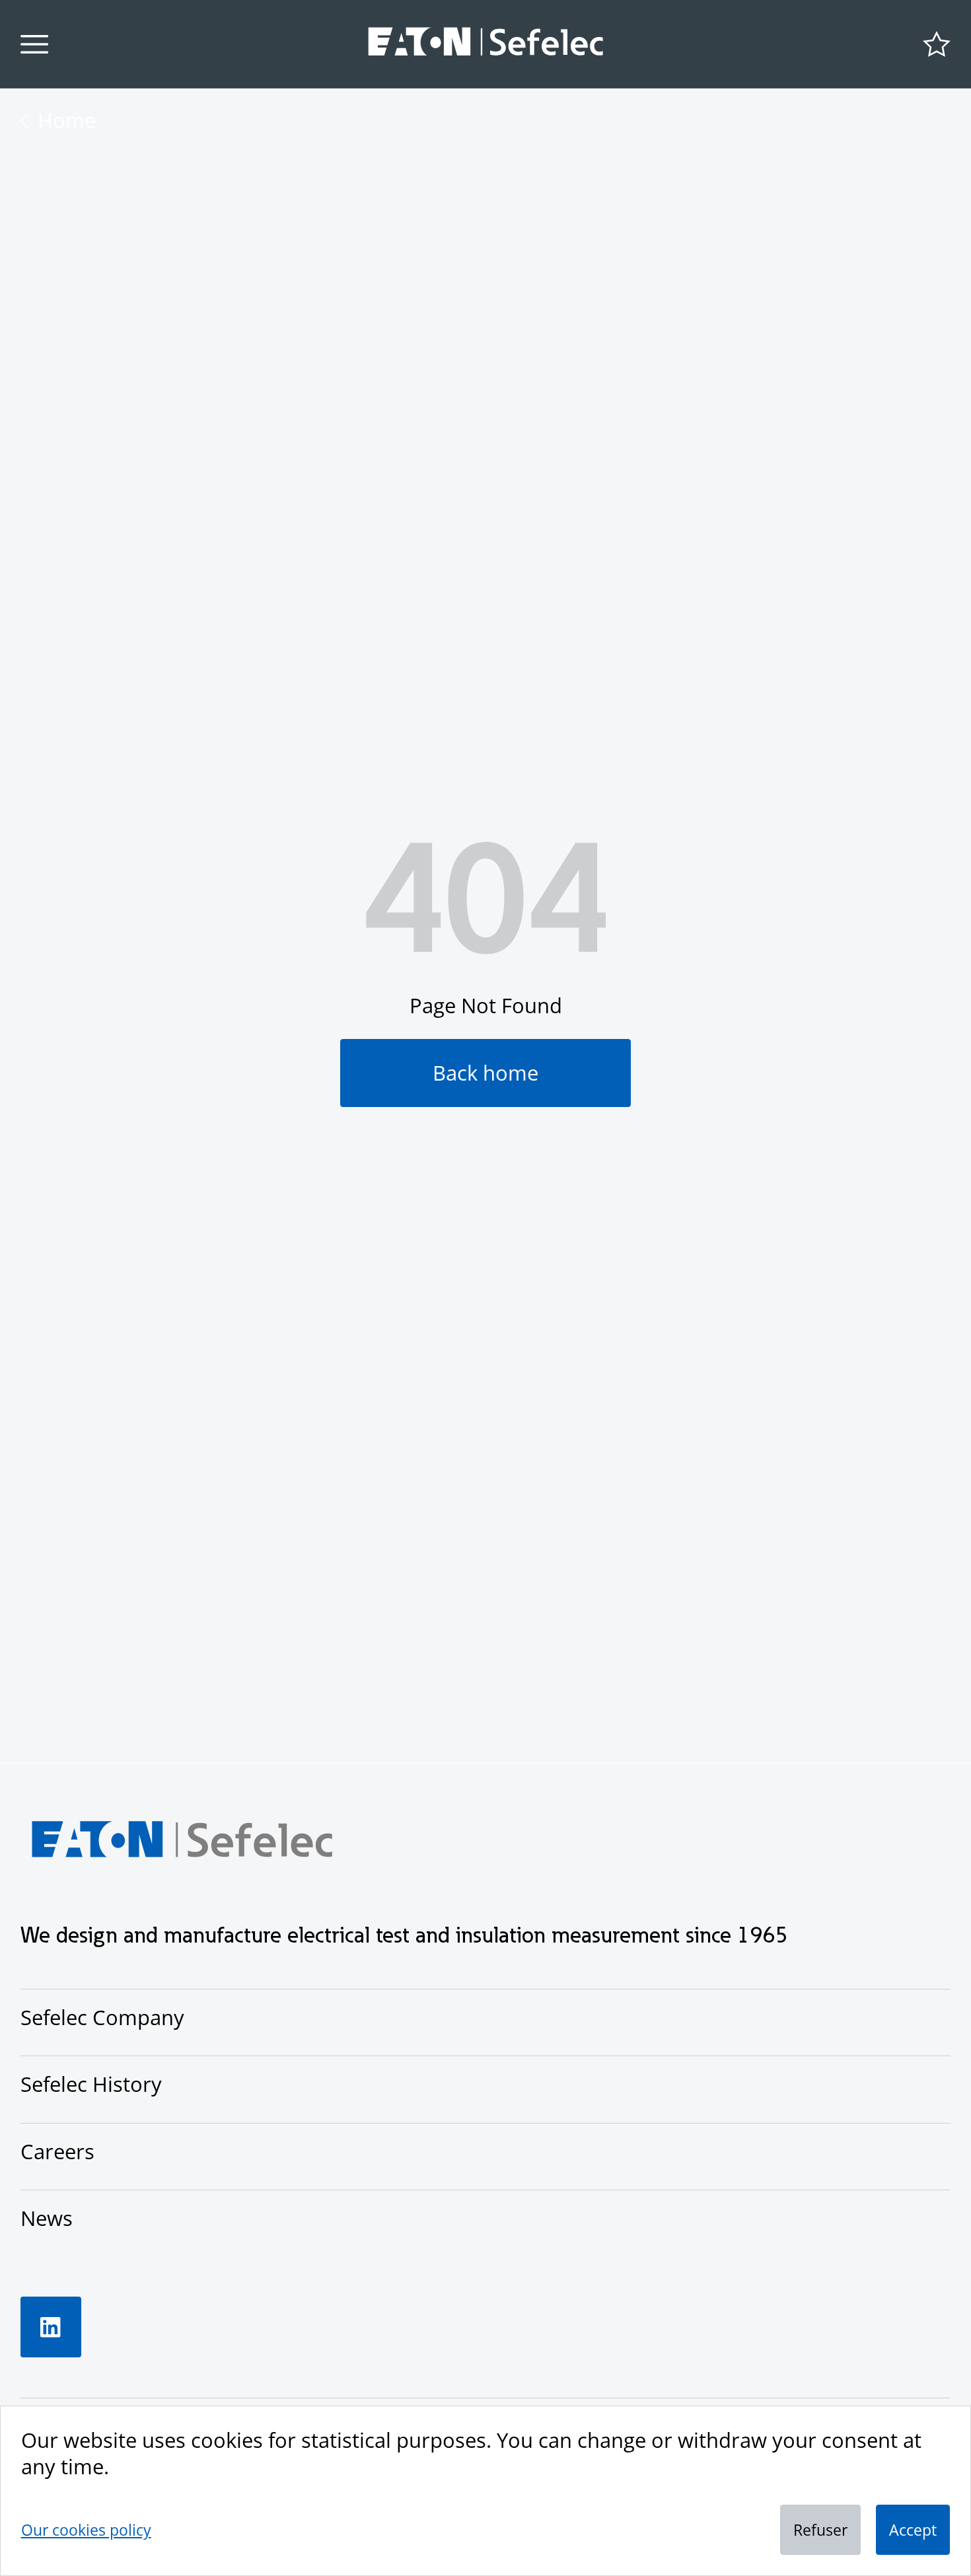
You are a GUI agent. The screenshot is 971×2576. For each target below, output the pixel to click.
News (47, 2218)
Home (67, 120)
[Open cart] (937, 44)
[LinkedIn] (51, 2327)
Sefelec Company (102, 2017)
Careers (57, 2151)
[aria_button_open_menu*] (34, 44)
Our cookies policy (86, 2530)
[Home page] (486, 44)
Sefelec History (91, 2084)
